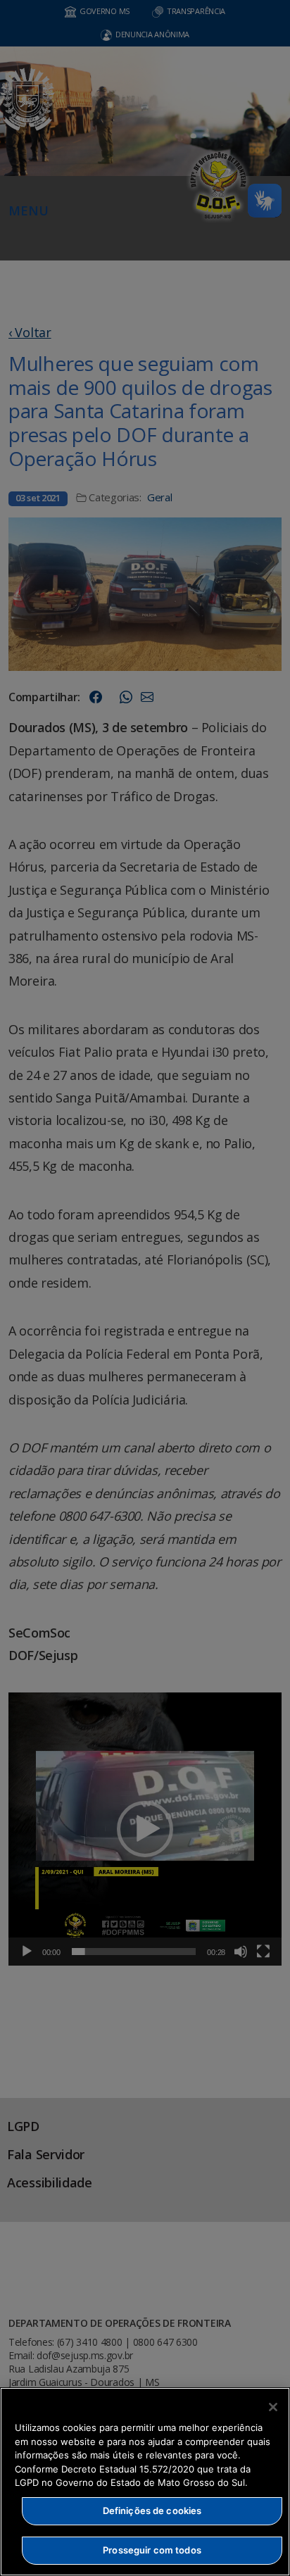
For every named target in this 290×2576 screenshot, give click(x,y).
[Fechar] (273, 2407)
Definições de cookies (152, 2511)
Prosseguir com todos (152, 2550)
